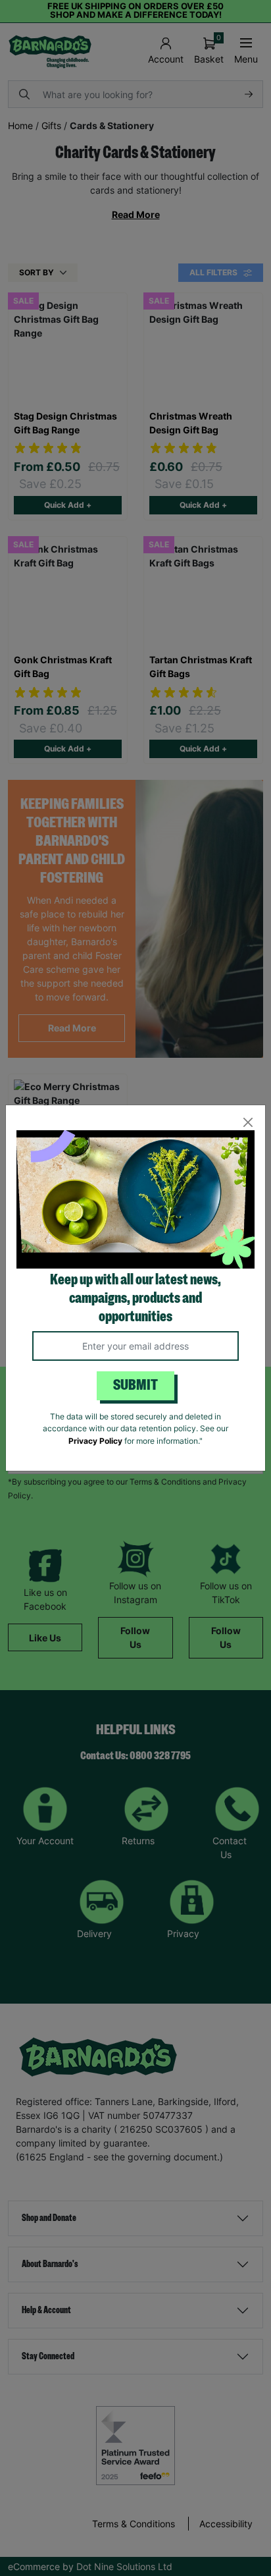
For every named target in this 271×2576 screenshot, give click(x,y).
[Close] (248, 1123)
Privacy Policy (95, 1441)
